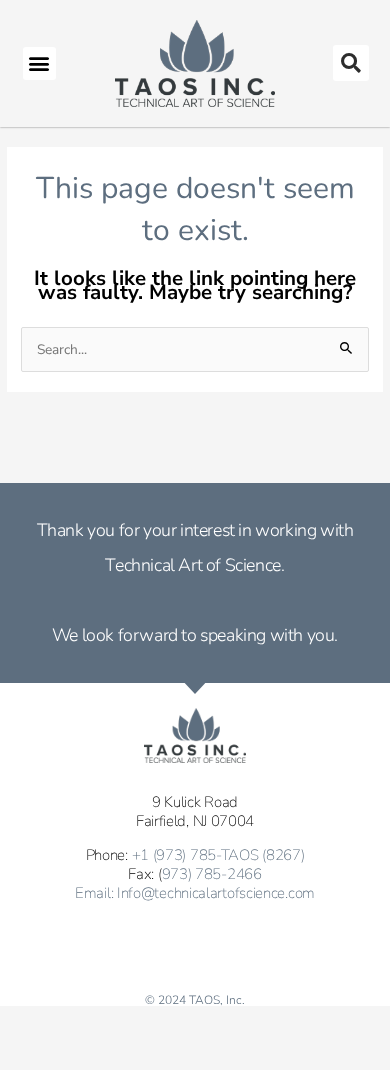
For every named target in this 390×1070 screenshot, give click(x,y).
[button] (39, 63)
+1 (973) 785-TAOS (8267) (218, 855)
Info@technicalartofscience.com (216, 893)
